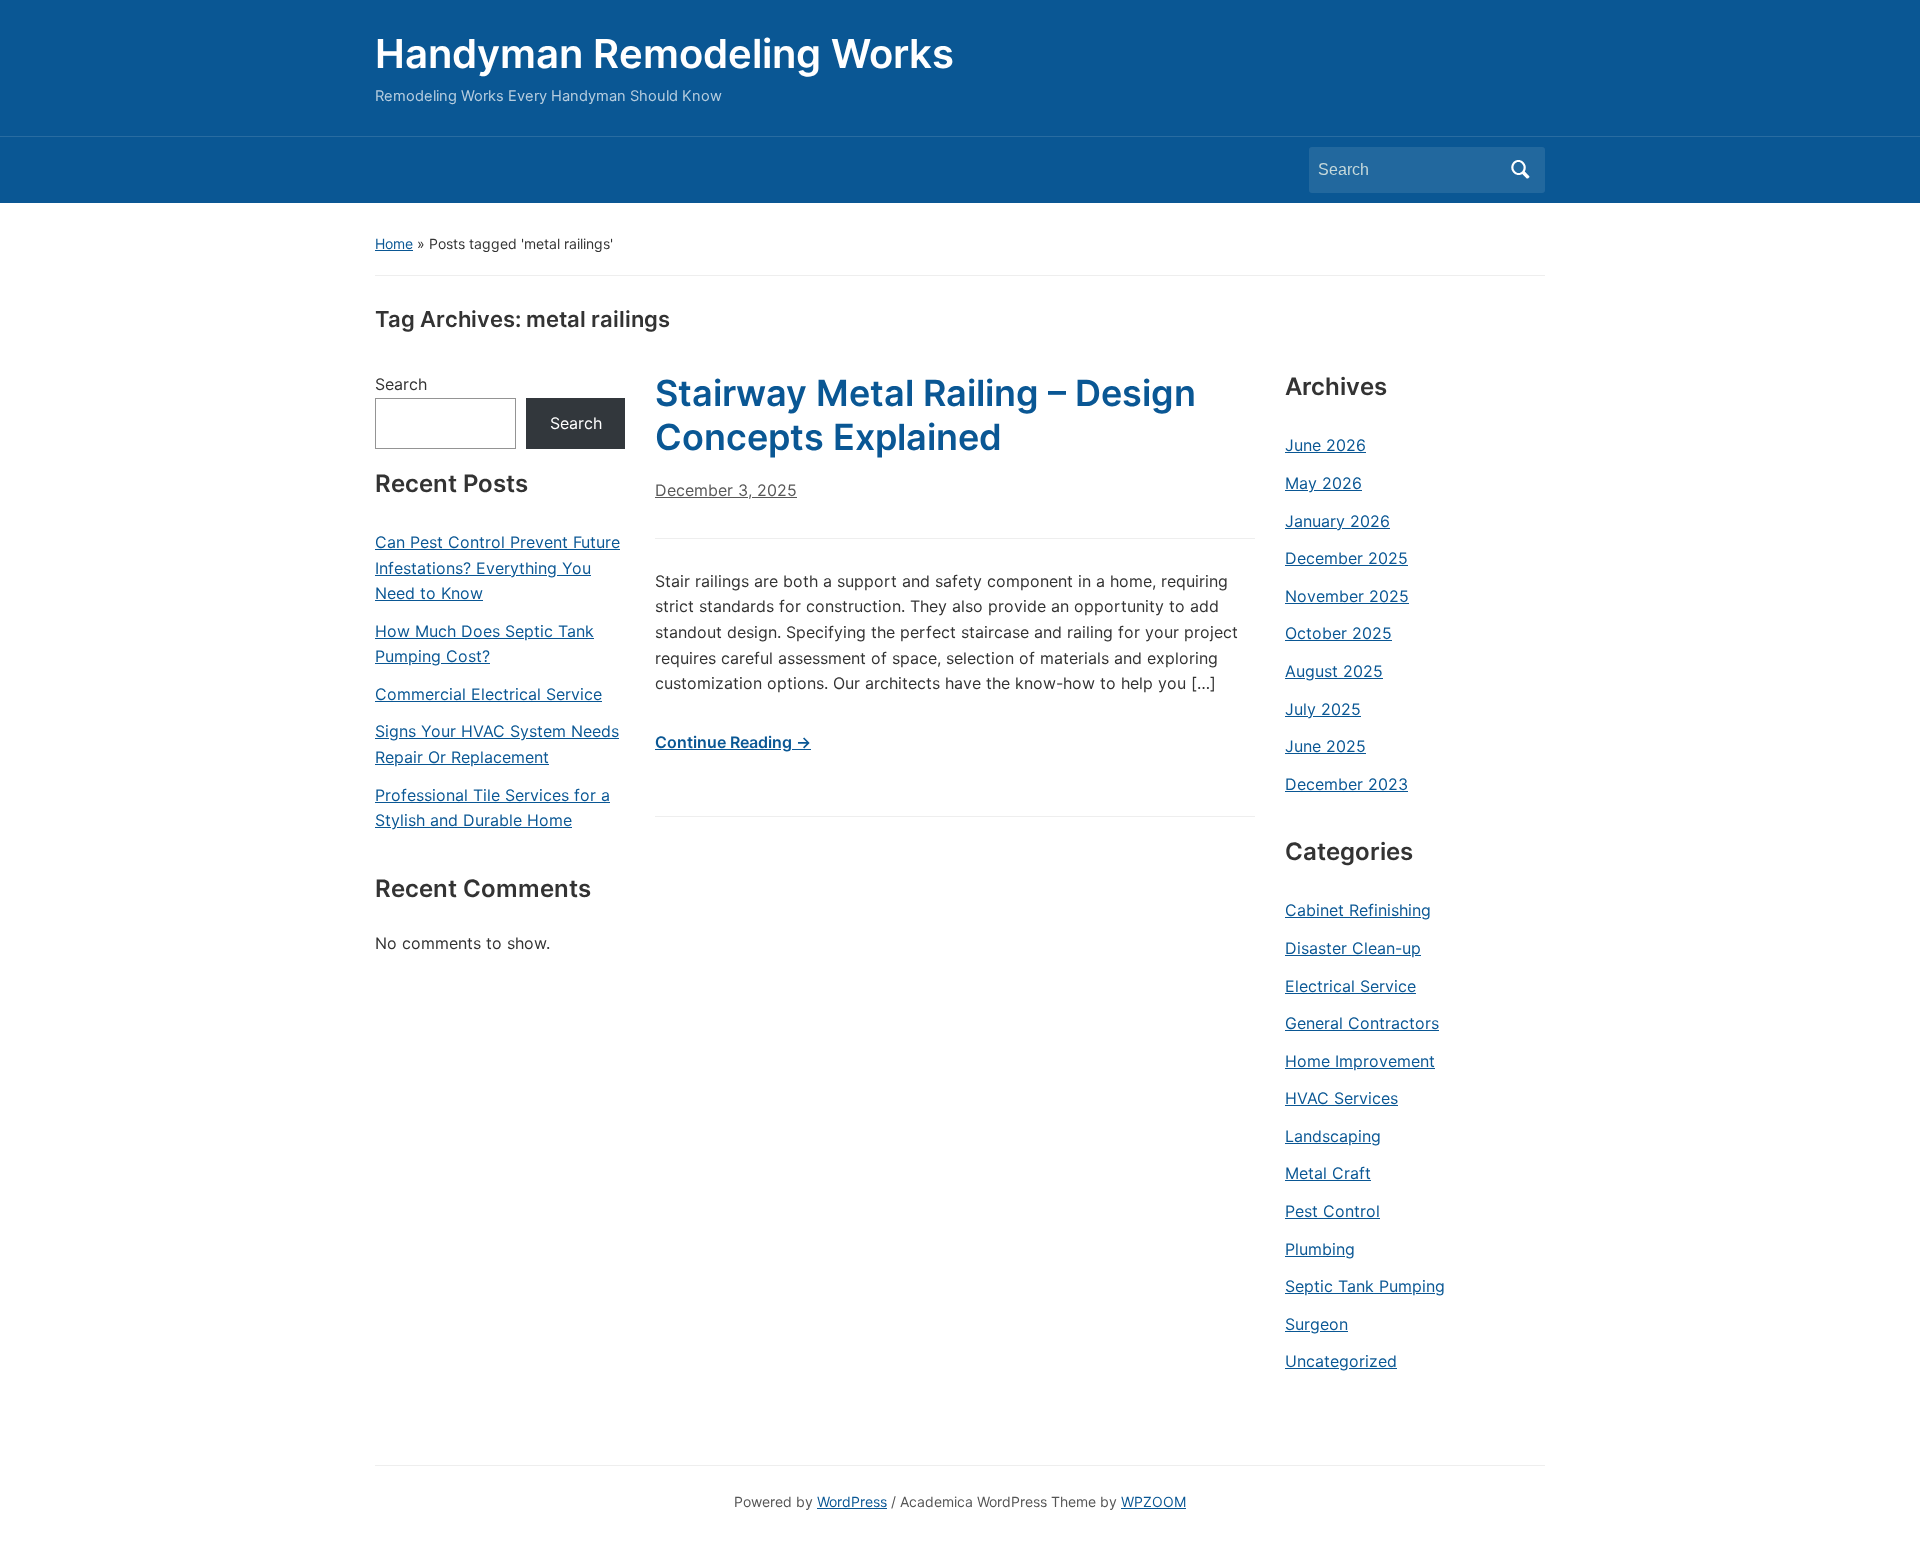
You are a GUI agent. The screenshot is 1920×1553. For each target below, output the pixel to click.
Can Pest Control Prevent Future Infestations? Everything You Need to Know (497, 567)
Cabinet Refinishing (1358, 910)
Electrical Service (1350, 986)
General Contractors (1362, 1023)
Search (1520, 170)
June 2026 (1325, 445)
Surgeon (1316, 1324)
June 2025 (1325, 746)
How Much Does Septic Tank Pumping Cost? (484, 644)
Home (394, 243)
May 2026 (1323, 483)
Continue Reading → (733, 742)
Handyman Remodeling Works (664, 53)
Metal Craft (1328, 1173)
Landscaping (1333, 1136)
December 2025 (1346, 558)
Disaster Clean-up (1353, 948)
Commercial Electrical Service (488, 694)
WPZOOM (1153, 1501)
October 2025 (1338, 633)
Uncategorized (1341, 1361)
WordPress (852, 1501)
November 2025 (1347, 596)
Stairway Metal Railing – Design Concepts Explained (925, 414)
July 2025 (1323, 709)
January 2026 (1337, 521)
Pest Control (1332, 1211)
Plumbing (1320, 1249)
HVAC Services (1341, 1098)
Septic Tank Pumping (1365, 1286)
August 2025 (1334, 671)
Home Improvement (1360, 1061)
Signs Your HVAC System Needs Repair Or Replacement (497, 744)
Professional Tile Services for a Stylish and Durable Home (492, 808)
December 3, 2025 (726, 490)
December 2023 (1346, 784)
